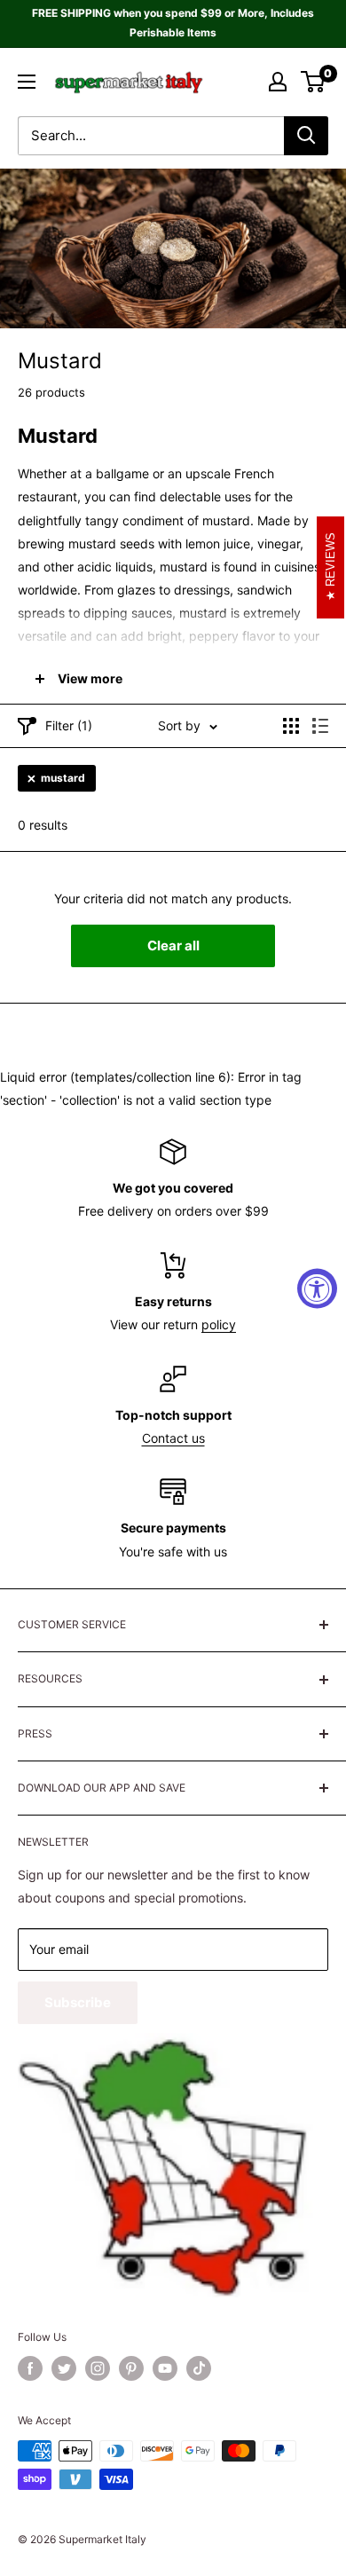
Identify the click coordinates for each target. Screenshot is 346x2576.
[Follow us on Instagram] (98, 2368)
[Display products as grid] (291, 726)
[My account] (278, 82)
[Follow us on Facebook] (30, 2368)
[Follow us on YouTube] (165, 2368)
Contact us (173, 1438)
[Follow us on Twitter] (64, 2368)
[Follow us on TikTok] (199, 2368)
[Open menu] (27, 82)
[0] (314, 82)
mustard (63, 778)
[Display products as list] (320, 726)
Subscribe (78, 2002)
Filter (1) (69, 725)
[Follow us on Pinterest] (131, 2368)
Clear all (173, 945)
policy (219, 1324)
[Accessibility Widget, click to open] (317, 1288)
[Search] (306, 136)
